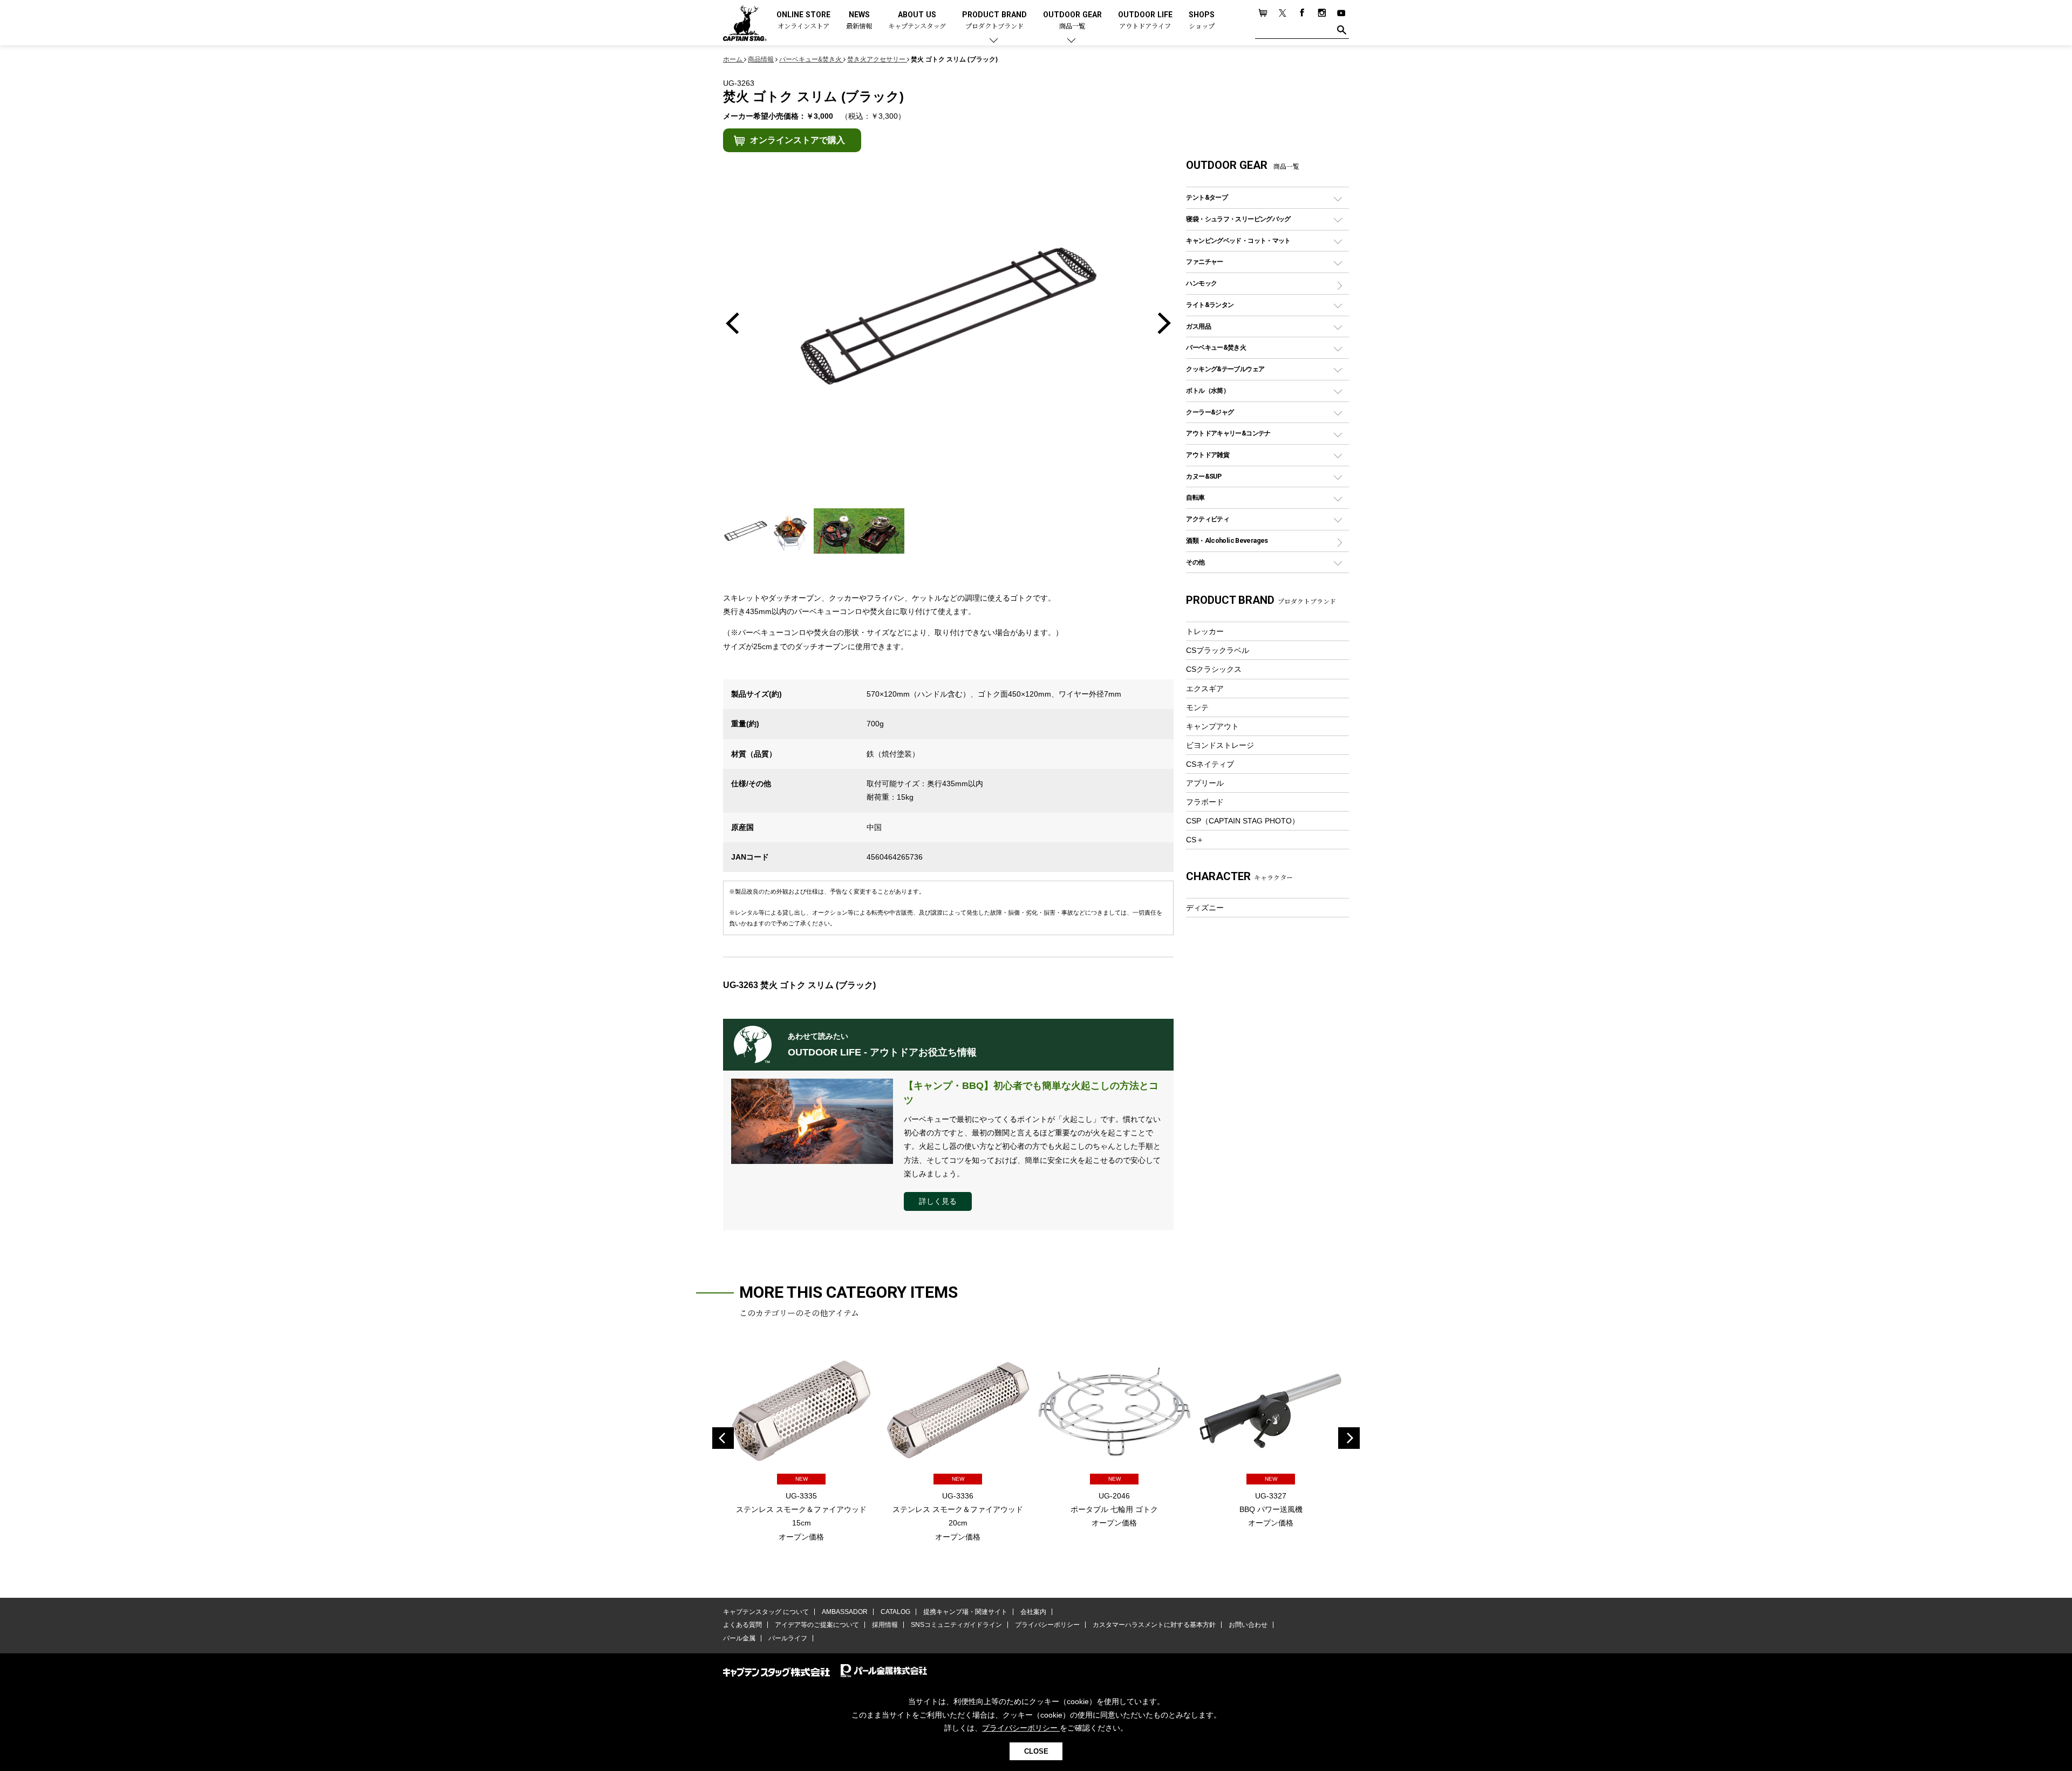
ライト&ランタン (1210, 305)
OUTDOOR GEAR (1072, 21)
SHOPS (1202, 21)
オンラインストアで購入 (798, 140)
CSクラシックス (1214, 669)
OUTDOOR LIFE (1145, 21)
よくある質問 (742, 1625)
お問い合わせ (1248, 1625)
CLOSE (1036, 1751)
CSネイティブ (1210, 764)
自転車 (1195, 497)
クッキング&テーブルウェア (1225, 369)
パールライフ (788, 1638)
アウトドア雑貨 (1208, 455)
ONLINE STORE (803, 21)
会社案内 (1033, 1612)
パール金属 (739, 1638)
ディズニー (1205, 908)
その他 (1195, 562)
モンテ (1197, 707)
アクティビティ (1208, 519)
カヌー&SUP (1204, 476)
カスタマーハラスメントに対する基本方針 (1154, 1625)
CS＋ (1195, 840)
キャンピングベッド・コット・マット (1238, 240)
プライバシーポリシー (1047, 1625)
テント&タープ (1207, 197)
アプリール (1205, 783)
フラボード (1205, 802)
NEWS (859, 21)
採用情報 (885, 1625)
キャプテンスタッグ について (766, 1612)
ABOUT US (917, 21)
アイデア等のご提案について (817, 1625)
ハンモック (1201, 283)
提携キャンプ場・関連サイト (965, 1612)
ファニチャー (1204, 261)
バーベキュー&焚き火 (1216, 347)
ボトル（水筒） (1208, 390)
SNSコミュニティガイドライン (956, 1625)
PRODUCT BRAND (994, 21)
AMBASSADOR (845, 1612)
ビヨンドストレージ (1220, 745)
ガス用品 (1198, 326)
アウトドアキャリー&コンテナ (1228, 433)
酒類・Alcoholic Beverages (1227, 540)
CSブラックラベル (1218, 650)
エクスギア (1205, 689)
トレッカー (1205, 631)
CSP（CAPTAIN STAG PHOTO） (1243, 821)
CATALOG (895, 1612)
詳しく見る (938, 1201)
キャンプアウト (1212, 726)
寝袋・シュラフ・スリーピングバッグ (1238, 219)
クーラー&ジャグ (1210, 412)
